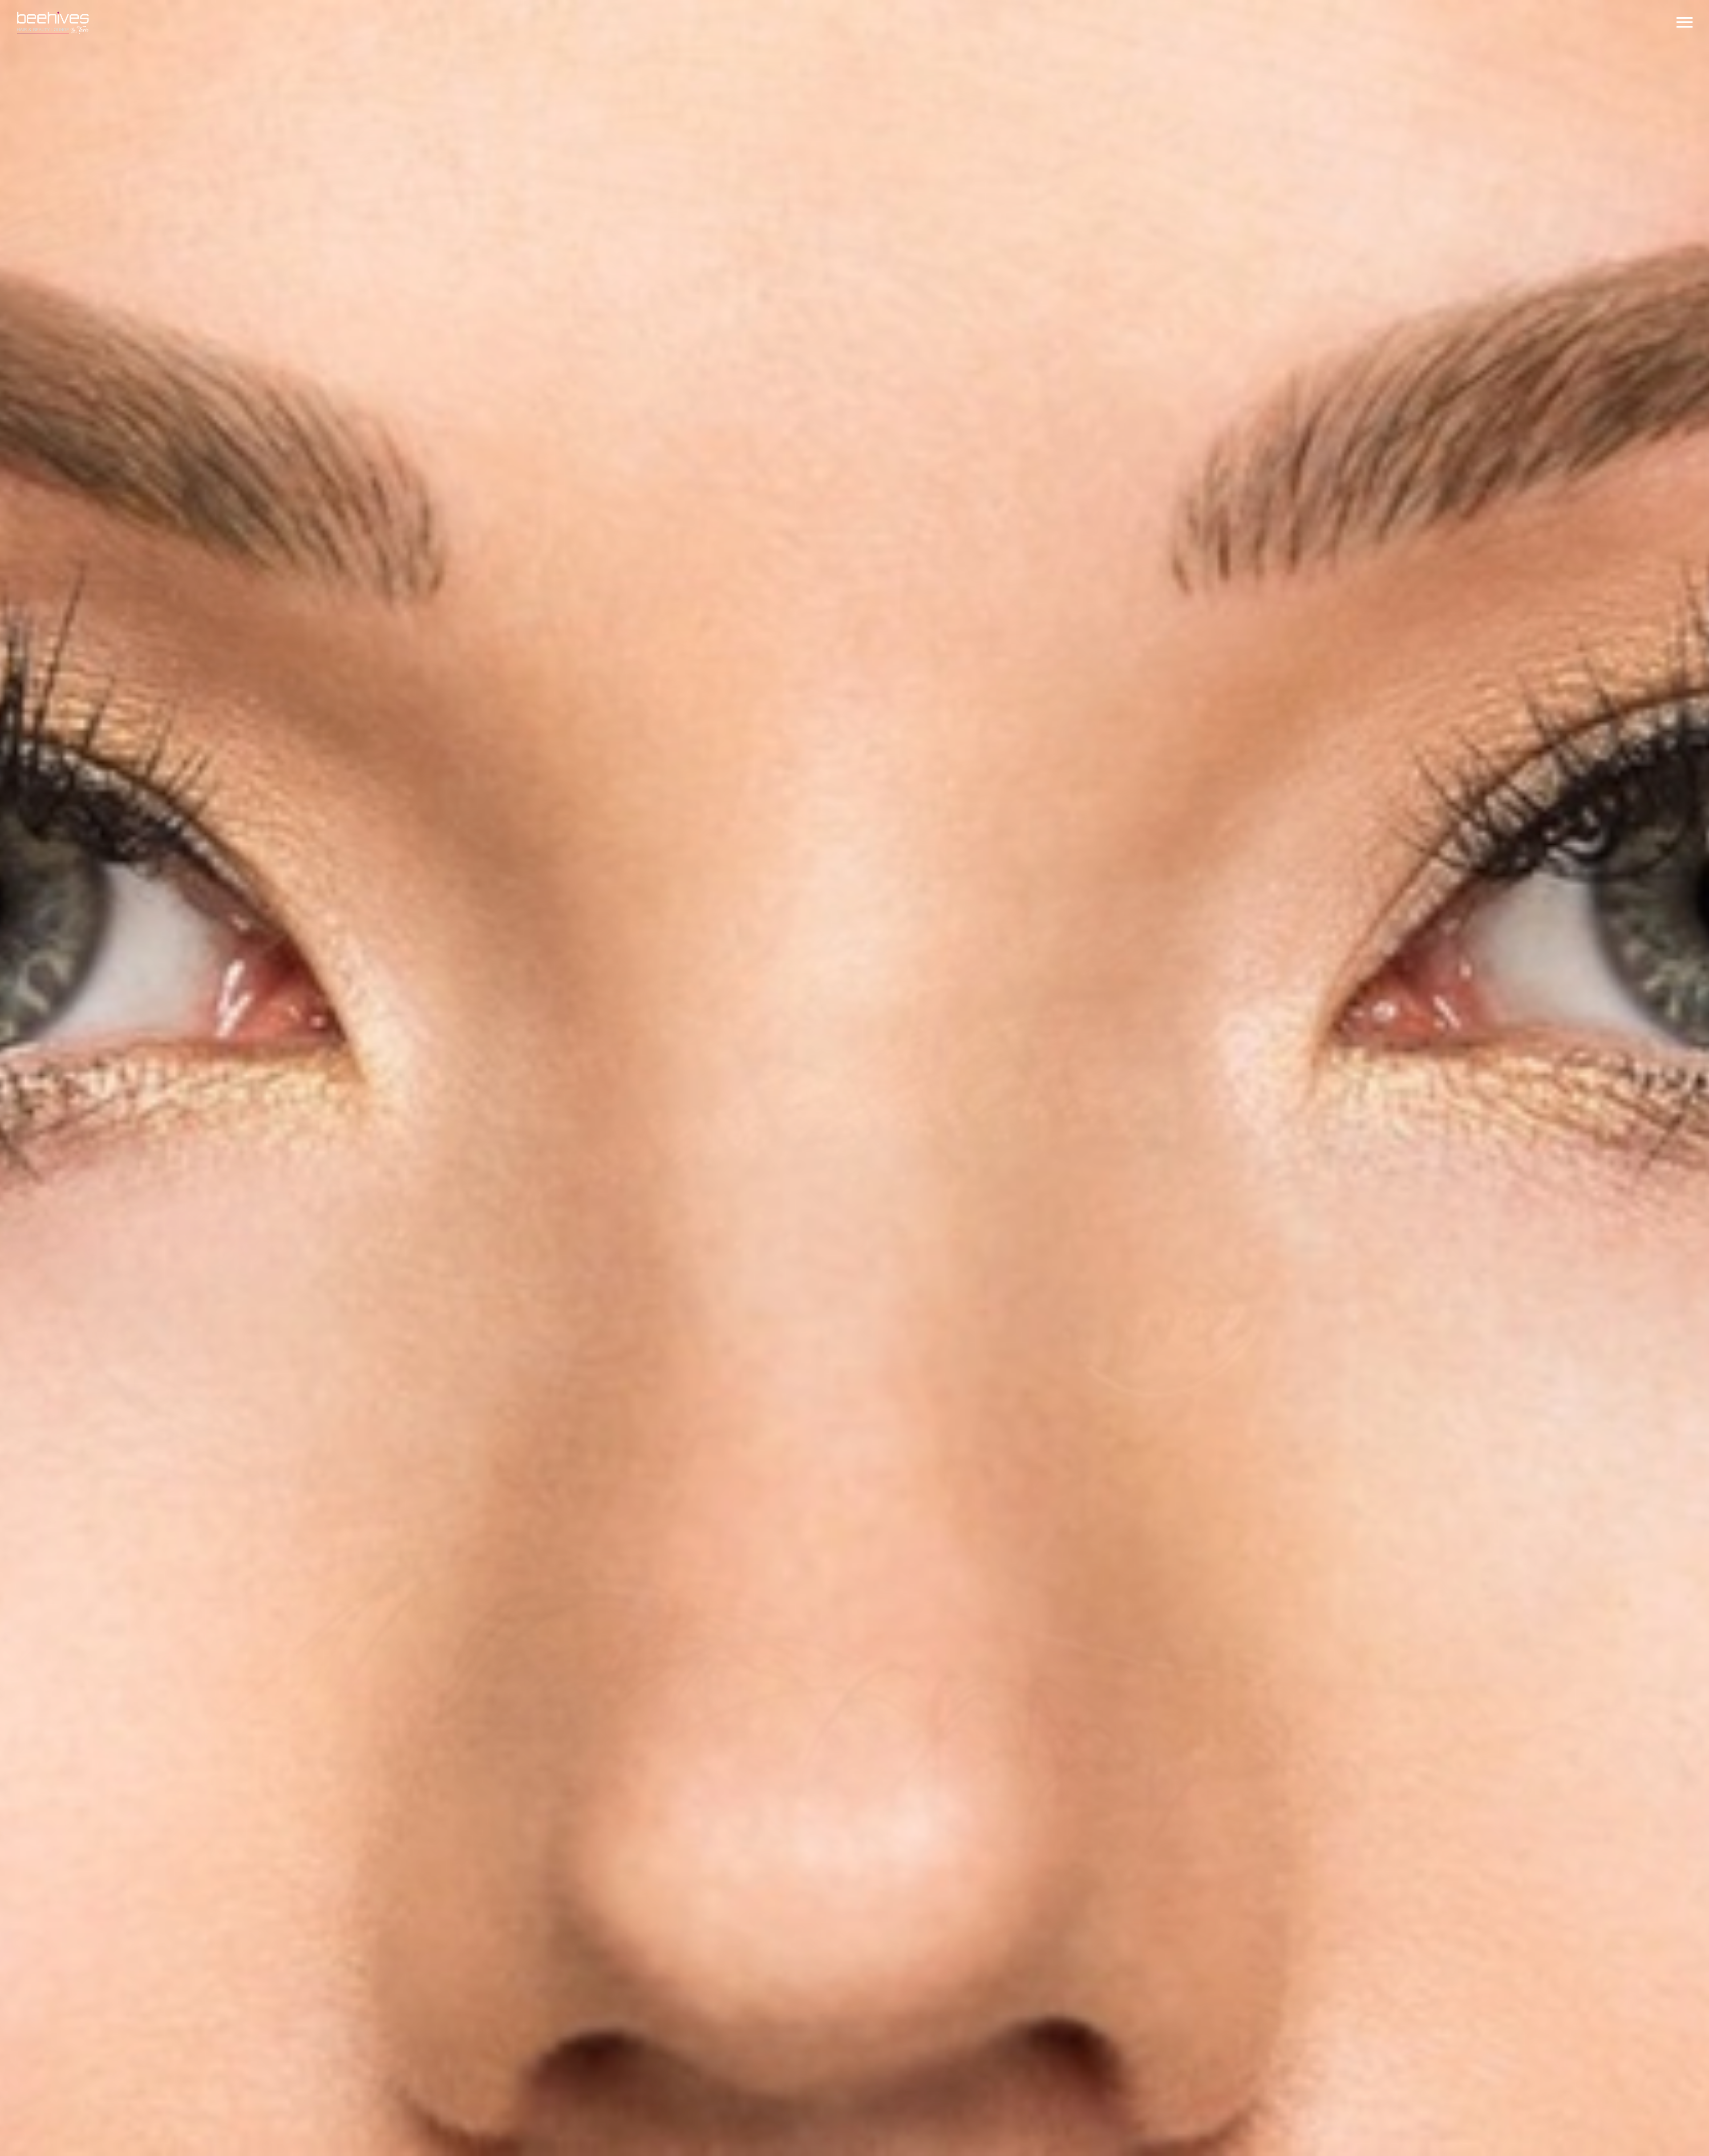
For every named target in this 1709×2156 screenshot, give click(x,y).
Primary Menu (1685, 22)
